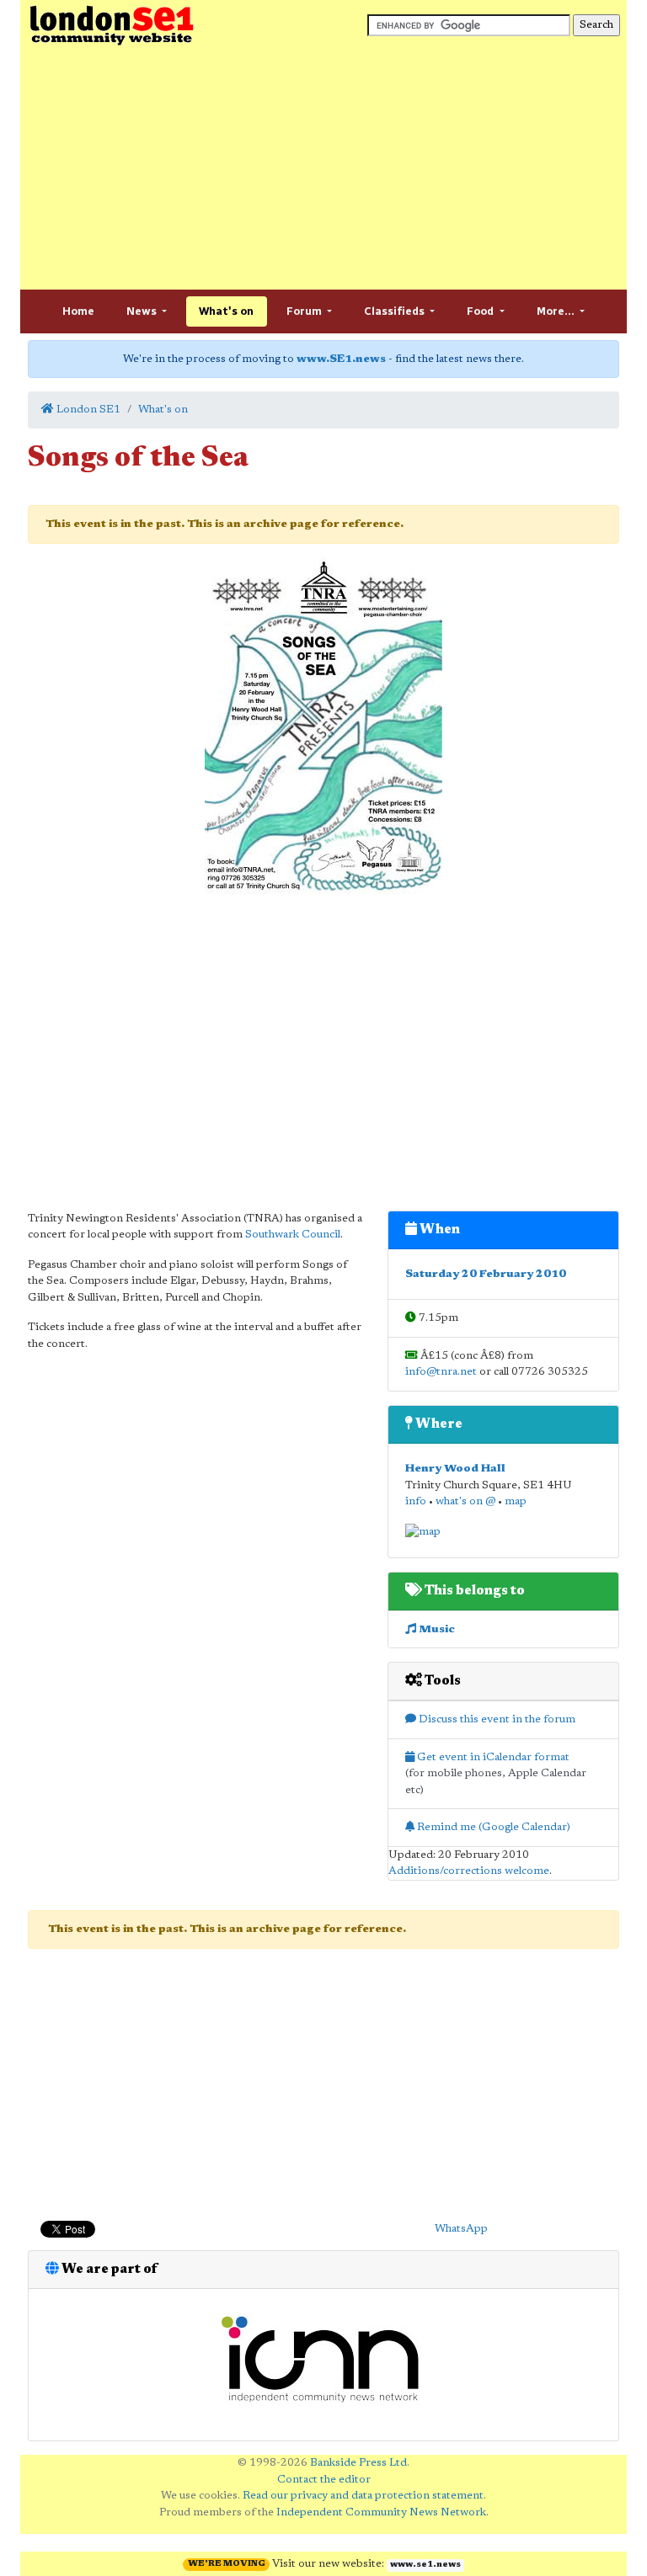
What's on (226, 311)
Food (481, 311)
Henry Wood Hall (455, 1469)
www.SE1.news (341, 359)
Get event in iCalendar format (492, 1757)
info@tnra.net (441, 1372)
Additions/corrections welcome (469, 1871)
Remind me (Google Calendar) (492, 1827)
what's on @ (465, 1501)
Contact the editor (324, 2480)
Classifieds (396, 311)
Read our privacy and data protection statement (363, 2496)
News (143, 311)
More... (557, 311)
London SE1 (87, 410)
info (416, 1501)
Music (436, 1629)
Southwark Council (293, 1235)
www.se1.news (425, 2565)
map (516, 1501)
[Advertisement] (323, 168)
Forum (305, 311)
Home (78, 311)
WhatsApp (461, 2229)
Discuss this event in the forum (496, 1719)
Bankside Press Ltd (358, 2463)
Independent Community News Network (381, 2512)
